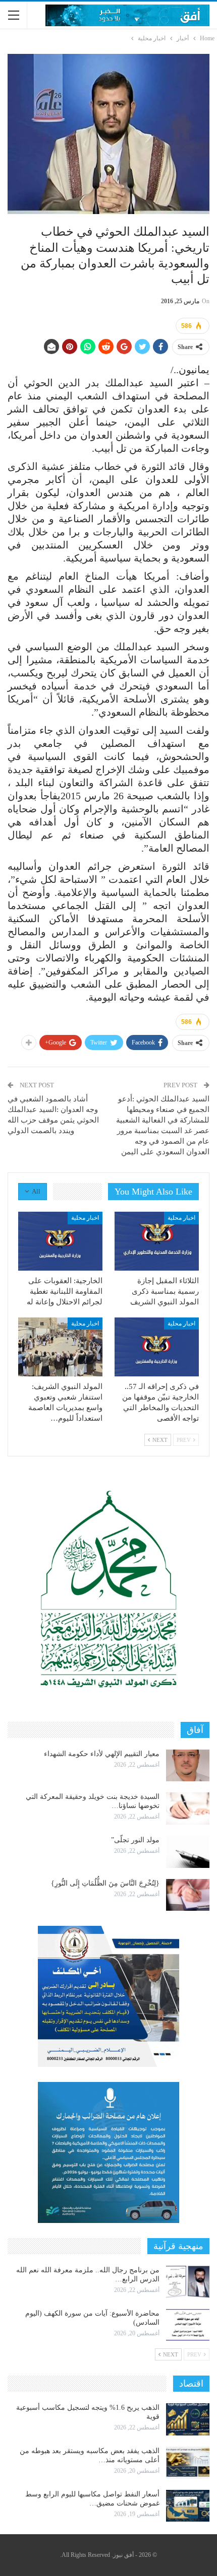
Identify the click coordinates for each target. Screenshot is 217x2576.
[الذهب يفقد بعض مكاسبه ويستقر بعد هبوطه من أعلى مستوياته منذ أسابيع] (188, 2463)
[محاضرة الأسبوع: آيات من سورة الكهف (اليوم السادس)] (188, 2325)
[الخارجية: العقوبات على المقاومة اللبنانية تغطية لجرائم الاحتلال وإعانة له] (60, 1241)
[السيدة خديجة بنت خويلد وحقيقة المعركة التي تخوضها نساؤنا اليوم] (188, 1808)
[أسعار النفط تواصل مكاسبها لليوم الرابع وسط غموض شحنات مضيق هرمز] (188, 2506)
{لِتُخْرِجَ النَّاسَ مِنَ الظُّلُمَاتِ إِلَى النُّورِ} (105, 1883)
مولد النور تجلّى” (135, 1840)
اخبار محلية (181, 1218)
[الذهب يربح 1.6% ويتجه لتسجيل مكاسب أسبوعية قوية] (188, 2419)
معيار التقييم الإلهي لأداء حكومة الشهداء (102, 1754)
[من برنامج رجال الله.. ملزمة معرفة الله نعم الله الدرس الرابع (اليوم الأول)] (188, 2282)
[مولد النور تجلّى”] (188, 1852)
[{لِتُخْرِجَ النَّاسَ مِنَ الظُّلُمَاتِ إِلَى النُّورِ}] (188, 1895)
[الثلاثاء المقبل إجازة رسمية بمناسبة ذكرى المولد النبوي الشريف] (157, 1241)
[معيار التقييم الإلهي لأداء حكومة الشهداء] (188, 1766)
